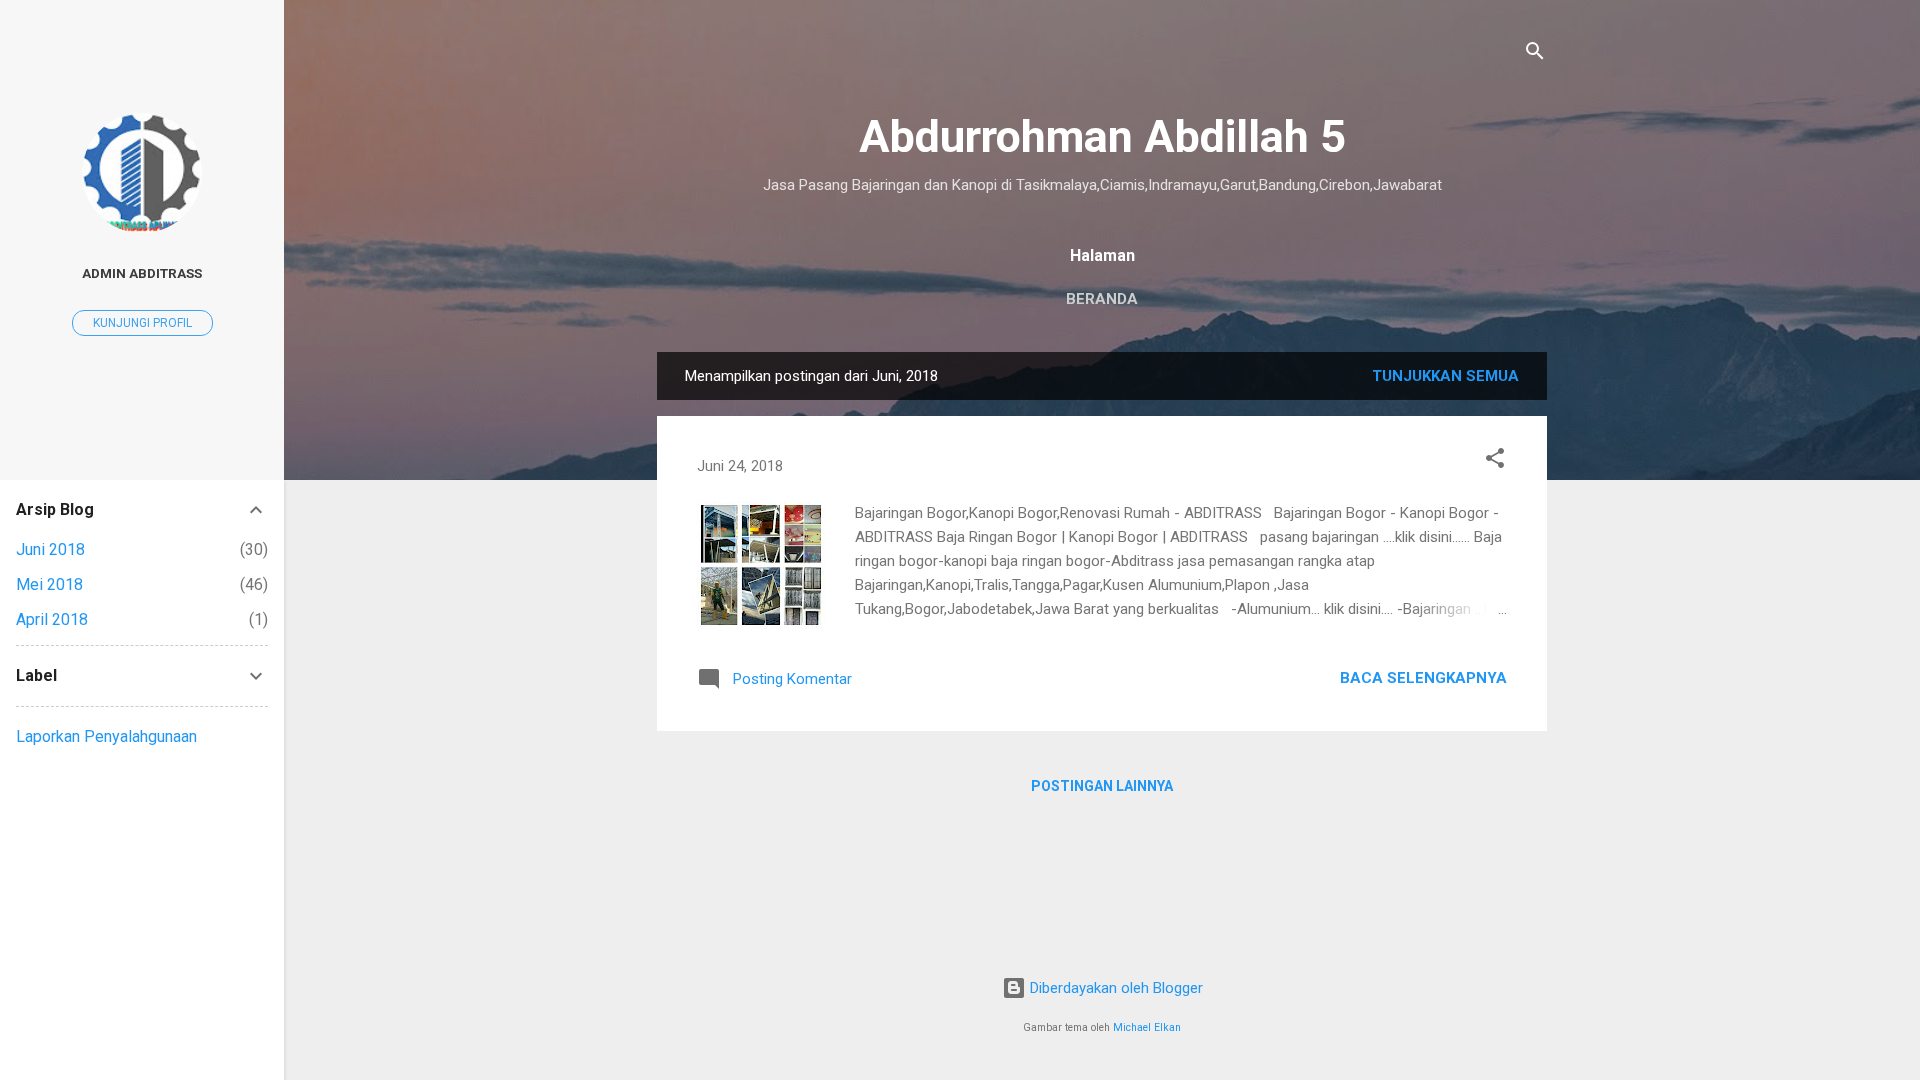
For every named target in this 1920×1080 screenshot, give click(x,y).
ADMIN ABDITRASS (142, 273)
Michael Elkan (1147, 1027)
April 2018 (52, 619)
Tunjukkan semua (1445, 376)
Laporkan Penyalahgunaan (106, 736)
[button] (1495, 461)
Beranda (1102, 299)
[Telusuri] (1535, 54)
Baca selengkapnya (1423, 678)
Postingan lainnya (1102, 786)
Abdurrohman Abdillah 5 (1102, 136)
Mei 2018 (49, 584)
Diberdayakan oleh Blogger (1114, 988)
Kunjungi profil (142, 323)
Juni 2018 (50, 549)
